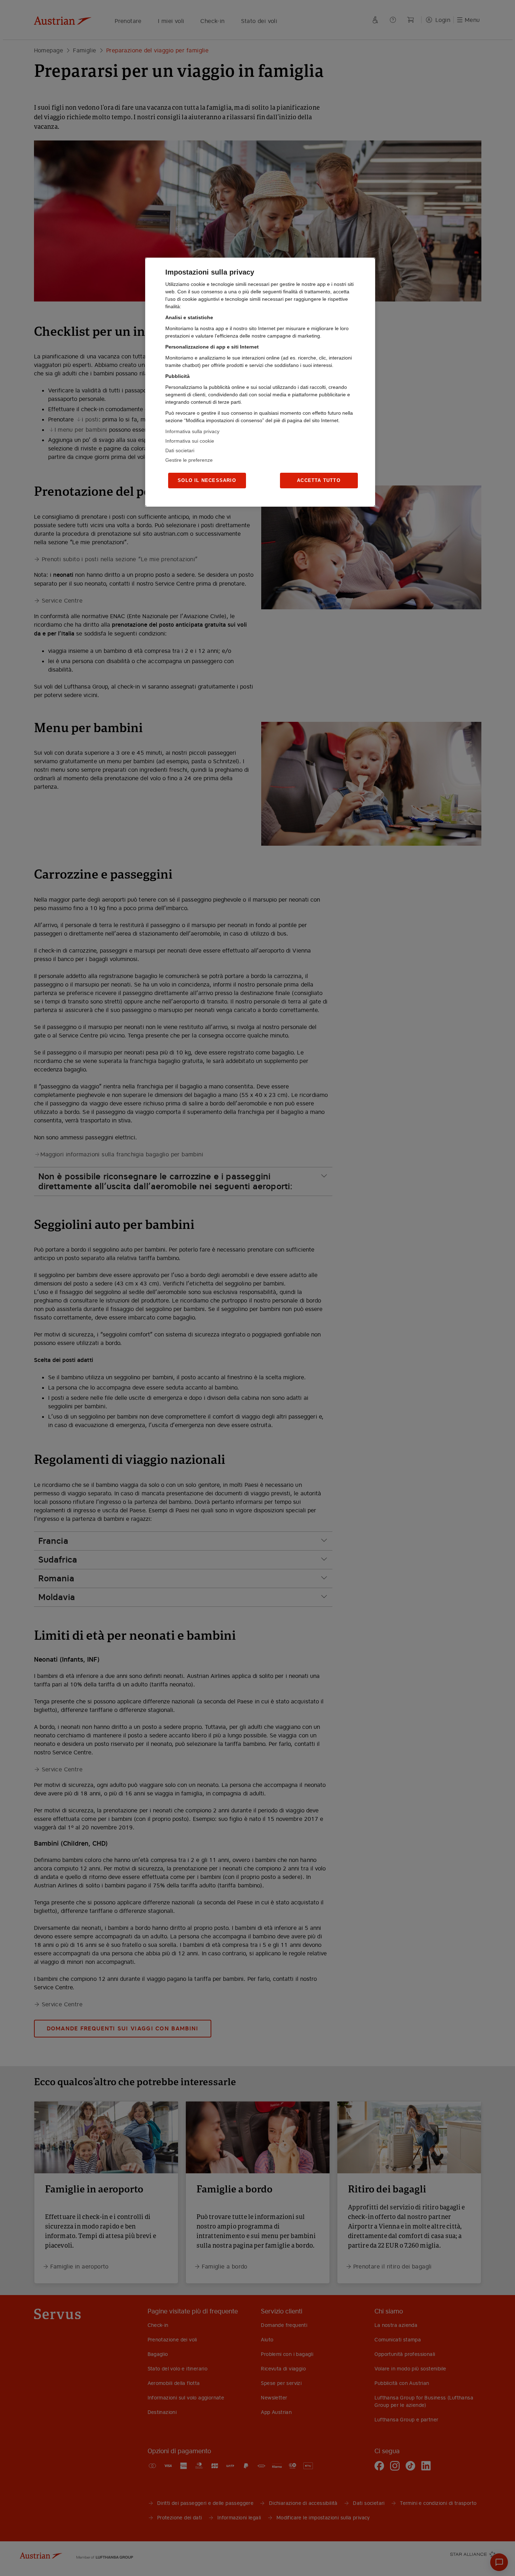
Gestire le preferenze (189, 460)
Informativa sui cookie (190, 441)
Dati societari (180, 450)
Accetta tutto (319, 480)
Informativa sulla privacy (192, 431)
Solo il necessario (207, 480)
